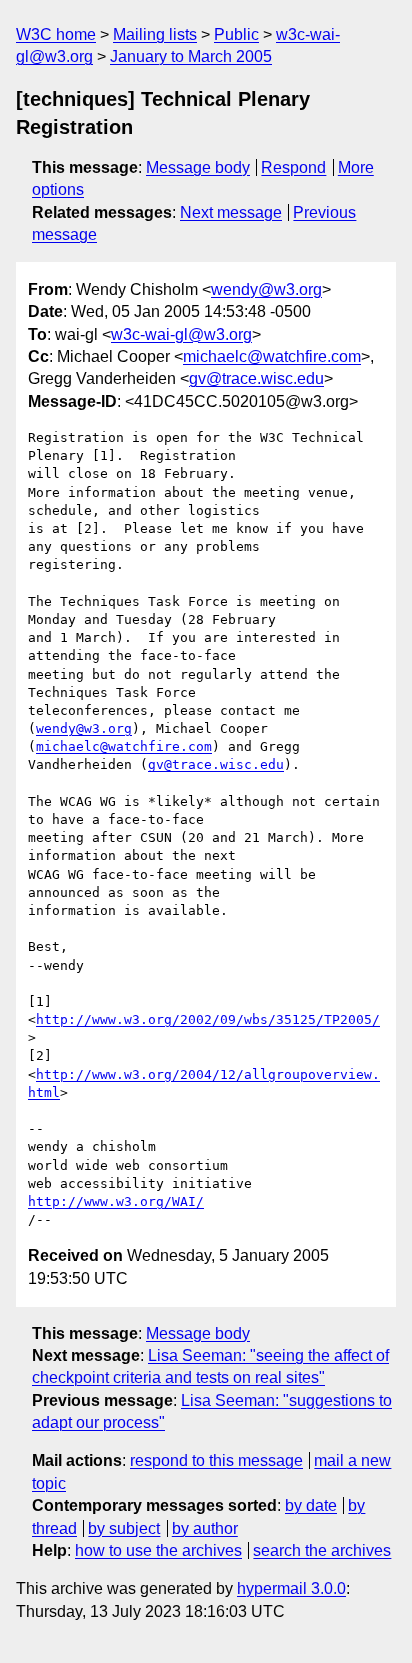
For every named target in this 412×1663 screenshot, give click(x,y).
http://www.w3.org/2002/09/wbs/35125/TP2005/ (208, 1019)
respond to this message (216, 1460)
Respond (293, 167)
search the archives (322, 1550)
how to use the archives (158, 1550)
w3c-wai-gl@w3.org (181, 334)
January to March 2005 (191, 56)
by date (311, 1505)
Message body (198, 167)
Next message (231, 212)
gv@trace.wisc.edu (256, 378)
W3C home (56, 34)
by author (205, 1528)
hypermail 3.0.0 (291, 1588)
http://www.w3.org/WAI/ (116, 1201)
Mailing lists (155, 34)
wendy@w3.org (266, 289)
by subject (124, 1528)
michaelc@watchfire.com (272, 356)
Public (236, 34)
